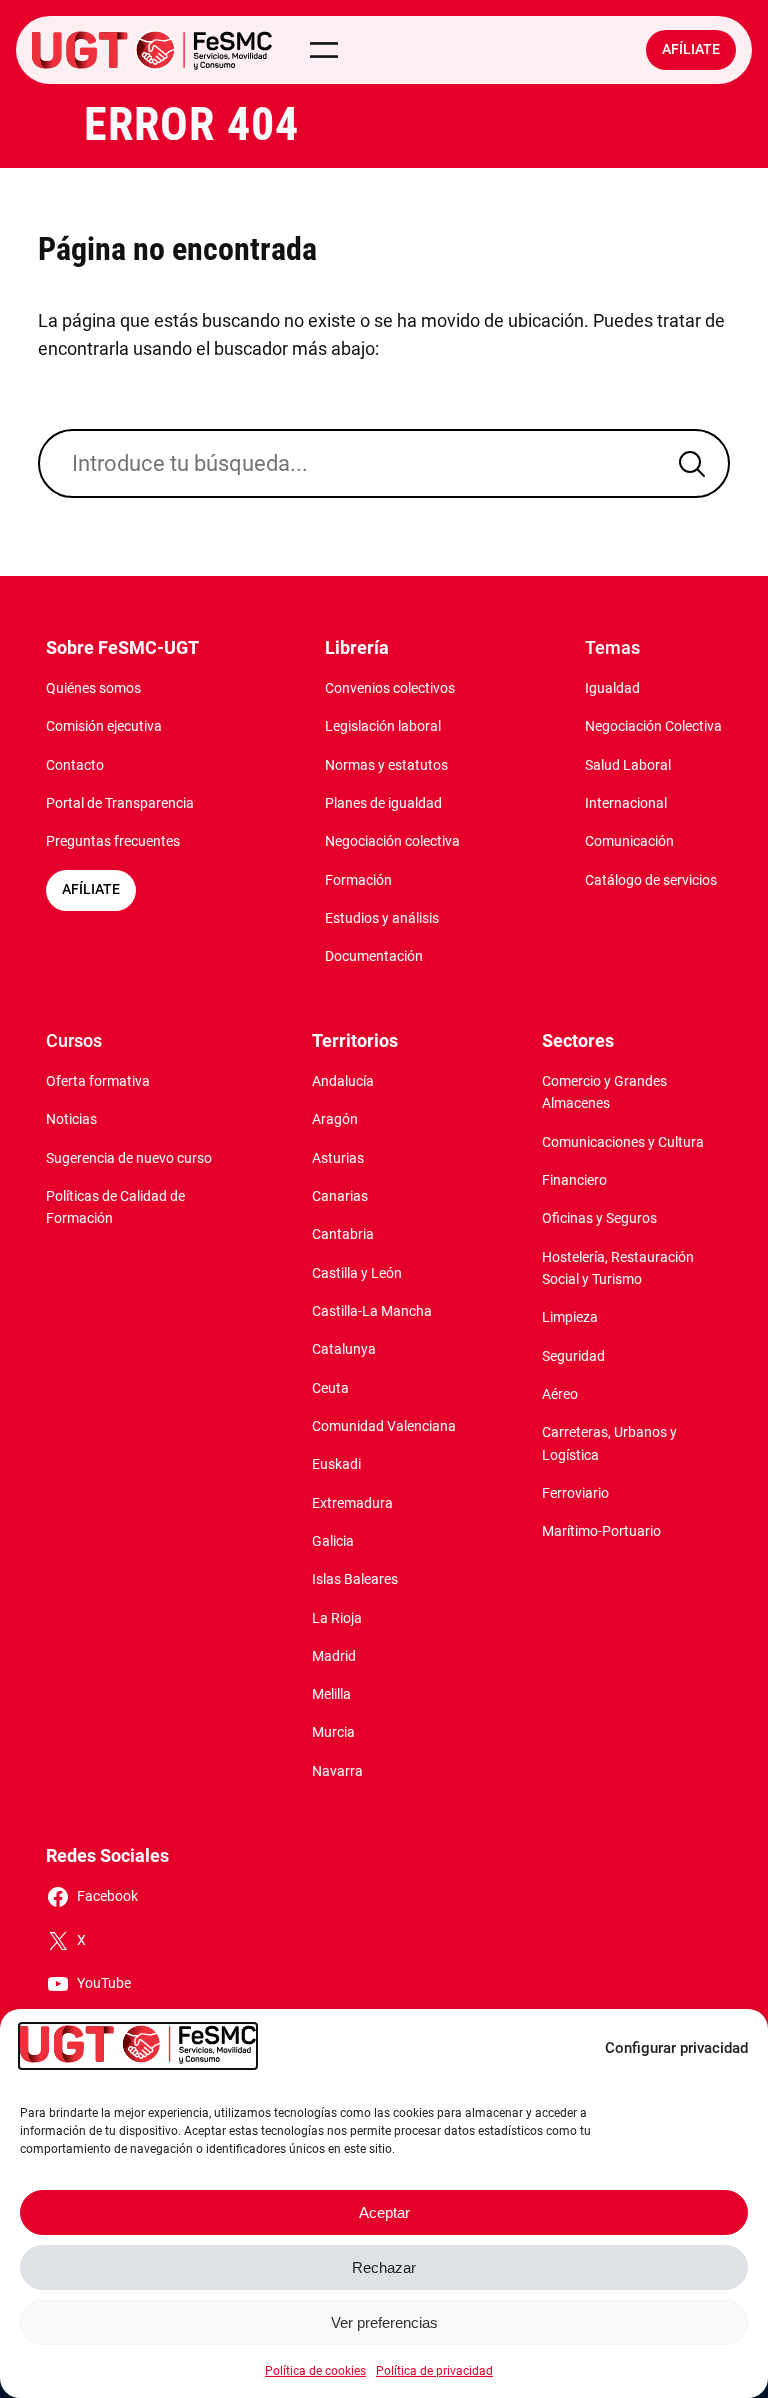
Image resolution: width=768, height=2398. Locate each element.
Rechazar (384, 2267)
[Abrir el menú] (324, 50)
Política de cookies (315, 2371)
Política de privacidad (434, 2371)
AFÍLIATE (91, 889)
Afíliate (691, 49)
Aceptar (384, 2212)
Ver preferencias (384, 2322)
